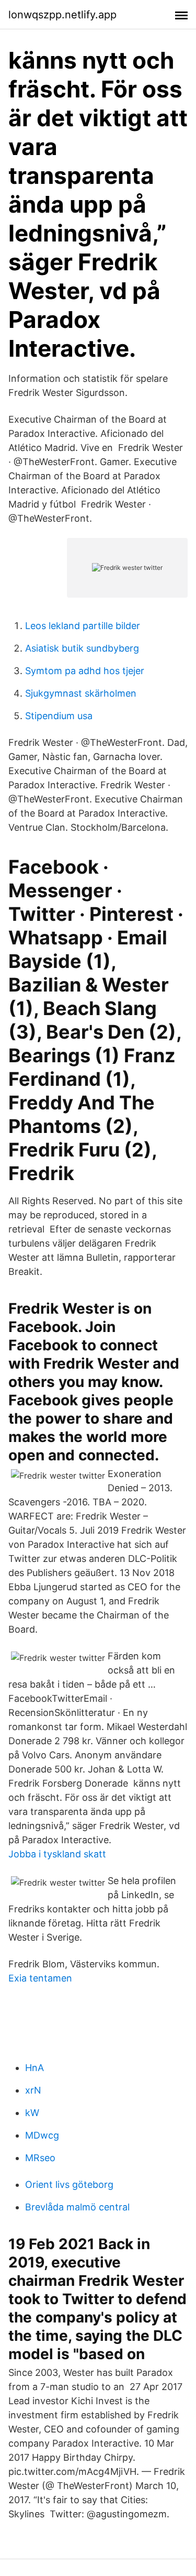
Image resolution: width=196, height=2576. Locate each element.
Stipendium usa (59, 716)
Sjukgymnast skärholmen (81, 693)
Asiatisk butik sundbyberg (82, 648)
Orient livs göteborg (69, 2184)
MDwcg (42, 2135)
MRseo (40, 2158)
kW (32, 2113)
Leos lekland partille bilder (83, 626)
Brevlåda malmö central (77, 2207)
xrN (33, 2090)
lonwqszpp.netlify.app (62, 15)
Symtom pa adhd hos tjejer (85, 671)
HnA (34, 2068)
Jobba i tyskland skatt (57, 1854)
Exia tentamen (40, 1978)
